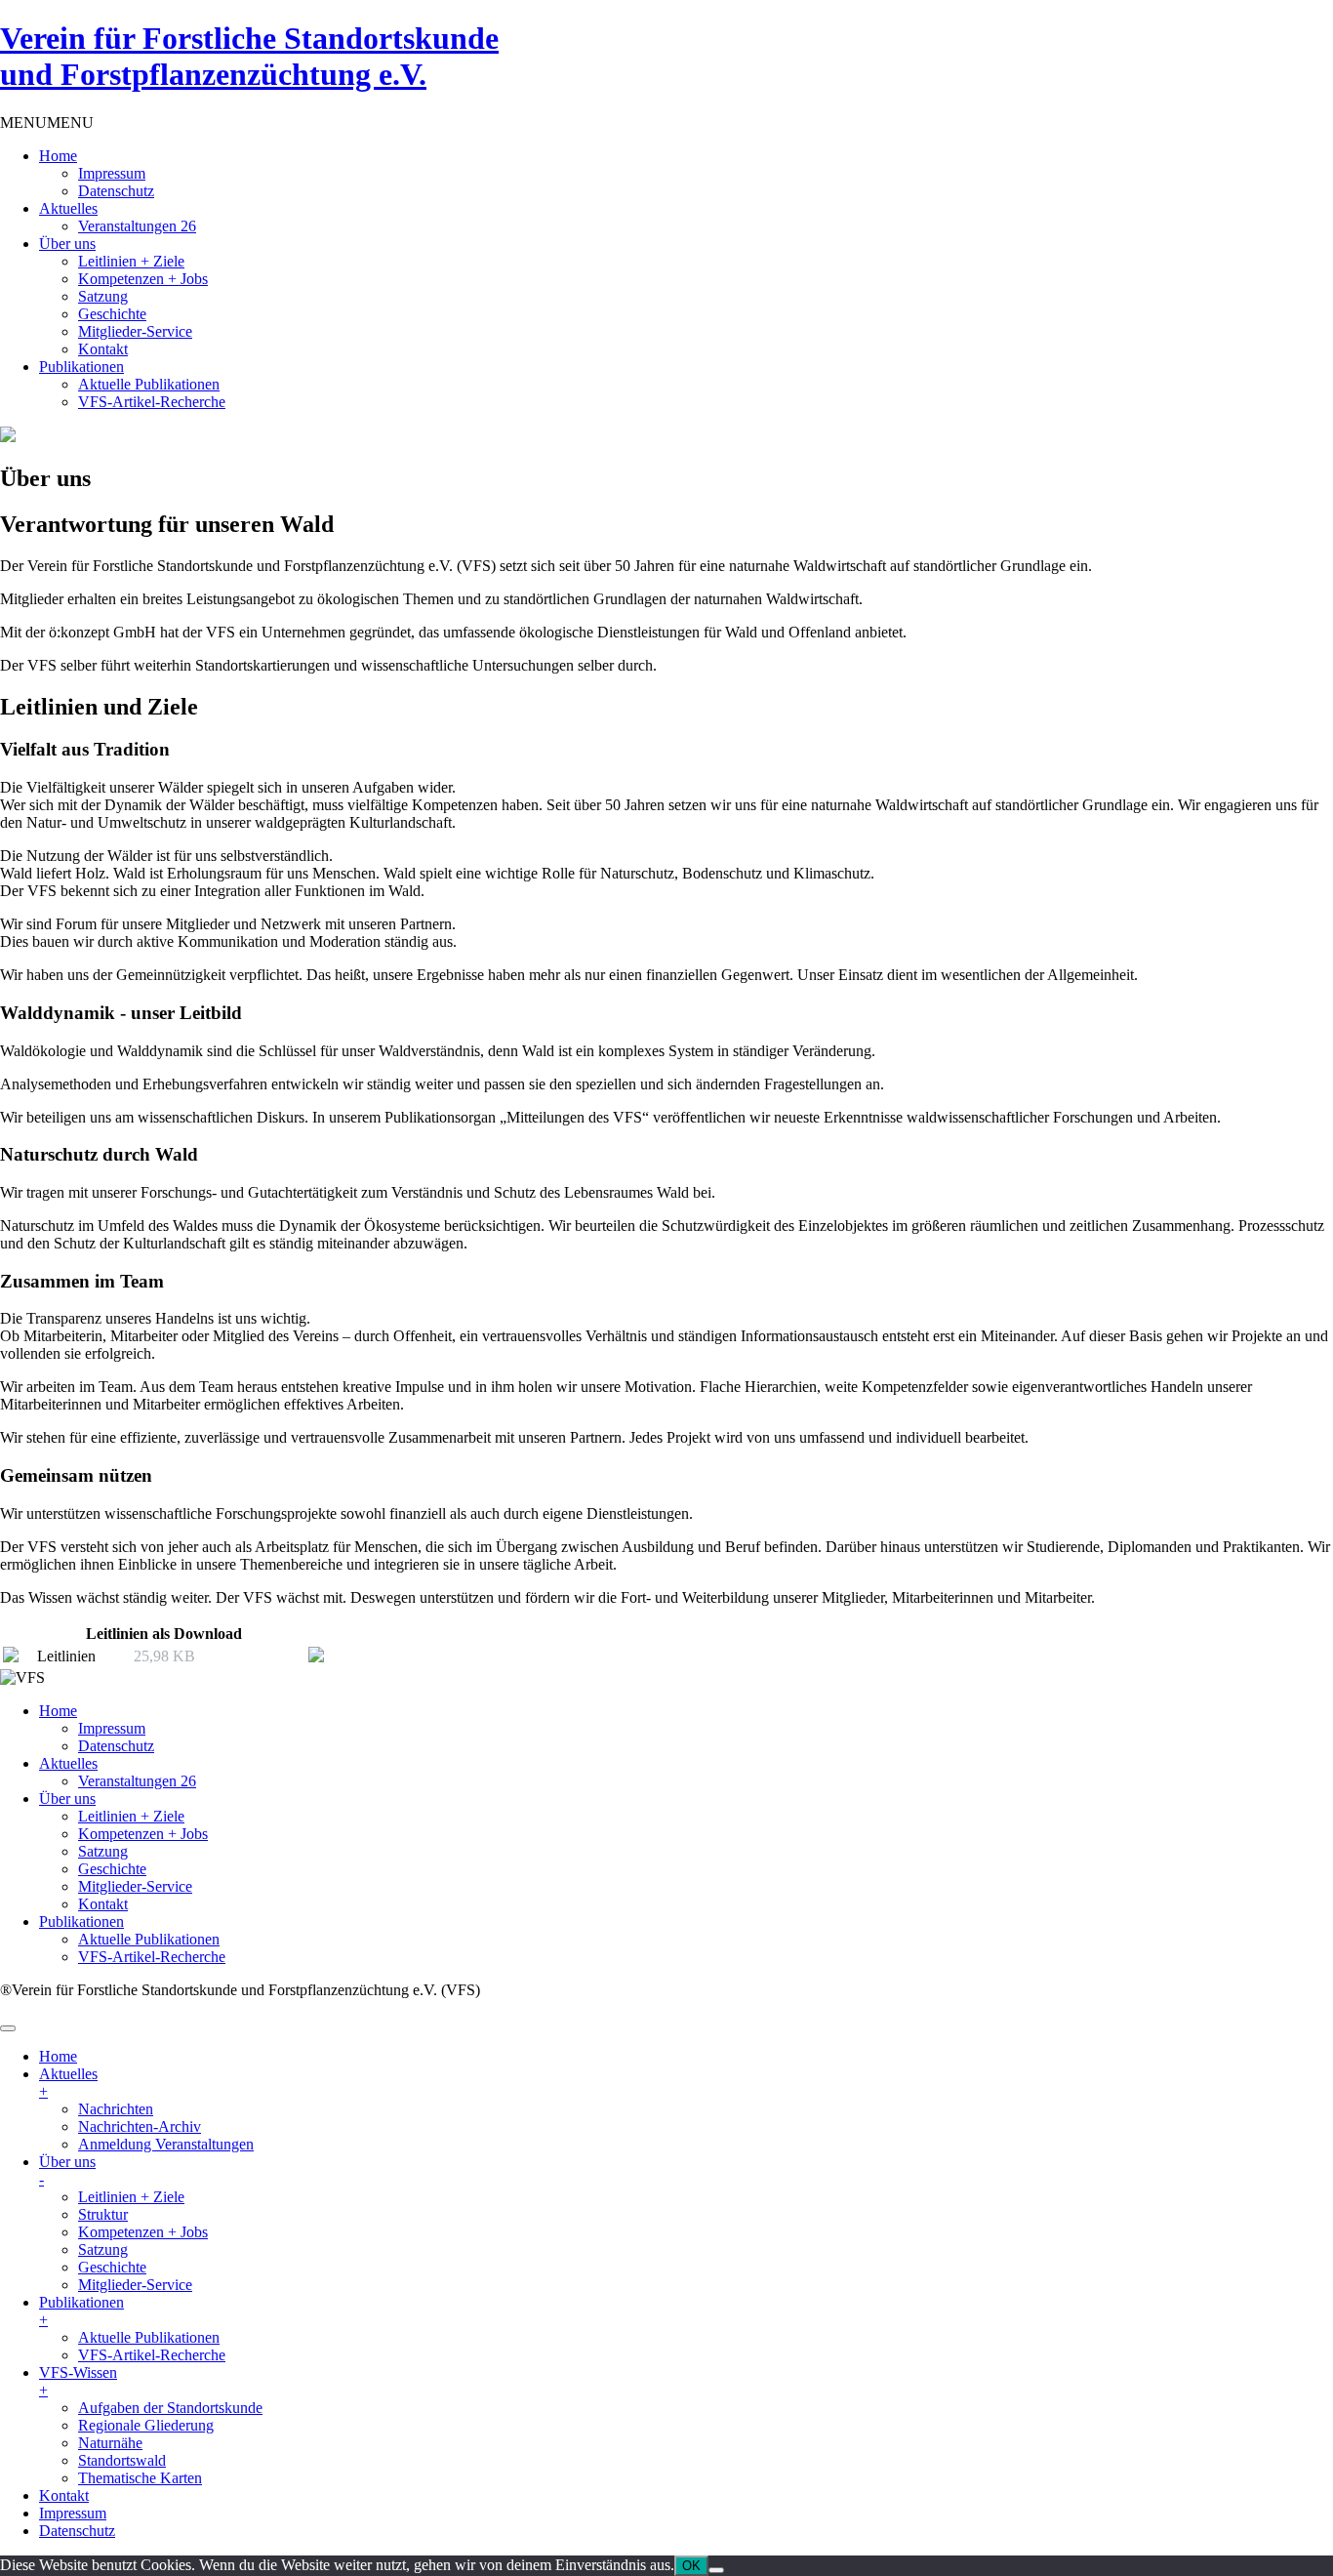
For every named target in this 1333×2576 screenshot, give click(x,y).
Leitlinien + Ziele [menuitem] (131, 2197)
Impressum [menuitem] (73, 2513)
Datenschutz (116, 191)
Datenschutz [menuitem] (77, 2531)
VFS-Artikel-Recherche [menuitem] (152, 2355)
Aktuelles (68, 208)
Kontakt (103, 349)
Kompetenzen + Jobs (143, 279)
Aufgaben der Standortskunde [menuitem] (170, 2408)
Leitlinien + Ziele (131, 261)
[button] (47, 123)
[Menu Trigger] (8, 2028)
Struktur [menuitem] (103, 2214)
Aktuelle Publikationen (149, 384)
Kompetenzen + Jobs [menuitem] (143, 2232)
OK (691, 2566)
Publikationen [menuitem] (81, 2311)
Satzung (103, 296)
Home (58, 156)
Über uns (67, 244)
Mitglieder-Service (135, 331)
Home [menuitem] (58, 2056)
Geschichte (112, 314)
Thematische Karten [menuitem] (140, 2478)
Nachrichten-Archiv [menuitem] (140, 2126)
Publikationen (81, 367)
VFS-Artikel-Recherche (152, 402)
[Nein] (716, 2570)
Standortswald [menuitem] (122, 2460)
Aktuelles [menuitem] (68, 2083)
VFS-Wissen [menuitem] (78, 2381)
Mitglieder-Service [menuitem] (135, 2285)
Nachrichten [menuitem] (116, 2109)
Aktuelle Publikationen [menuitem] (149, 2337)
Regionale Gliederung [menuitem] (146, 2425)
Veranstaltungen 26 (137, 226)
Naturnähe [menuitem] (110, 2443)
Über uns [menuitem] (67, 2170)
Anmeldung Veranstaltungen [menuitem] (166, 2144)
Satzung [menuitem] (103, 2249)
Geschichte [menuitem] (112, 2267)
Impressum (112, 173)
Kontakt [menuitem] (64, 2495)
